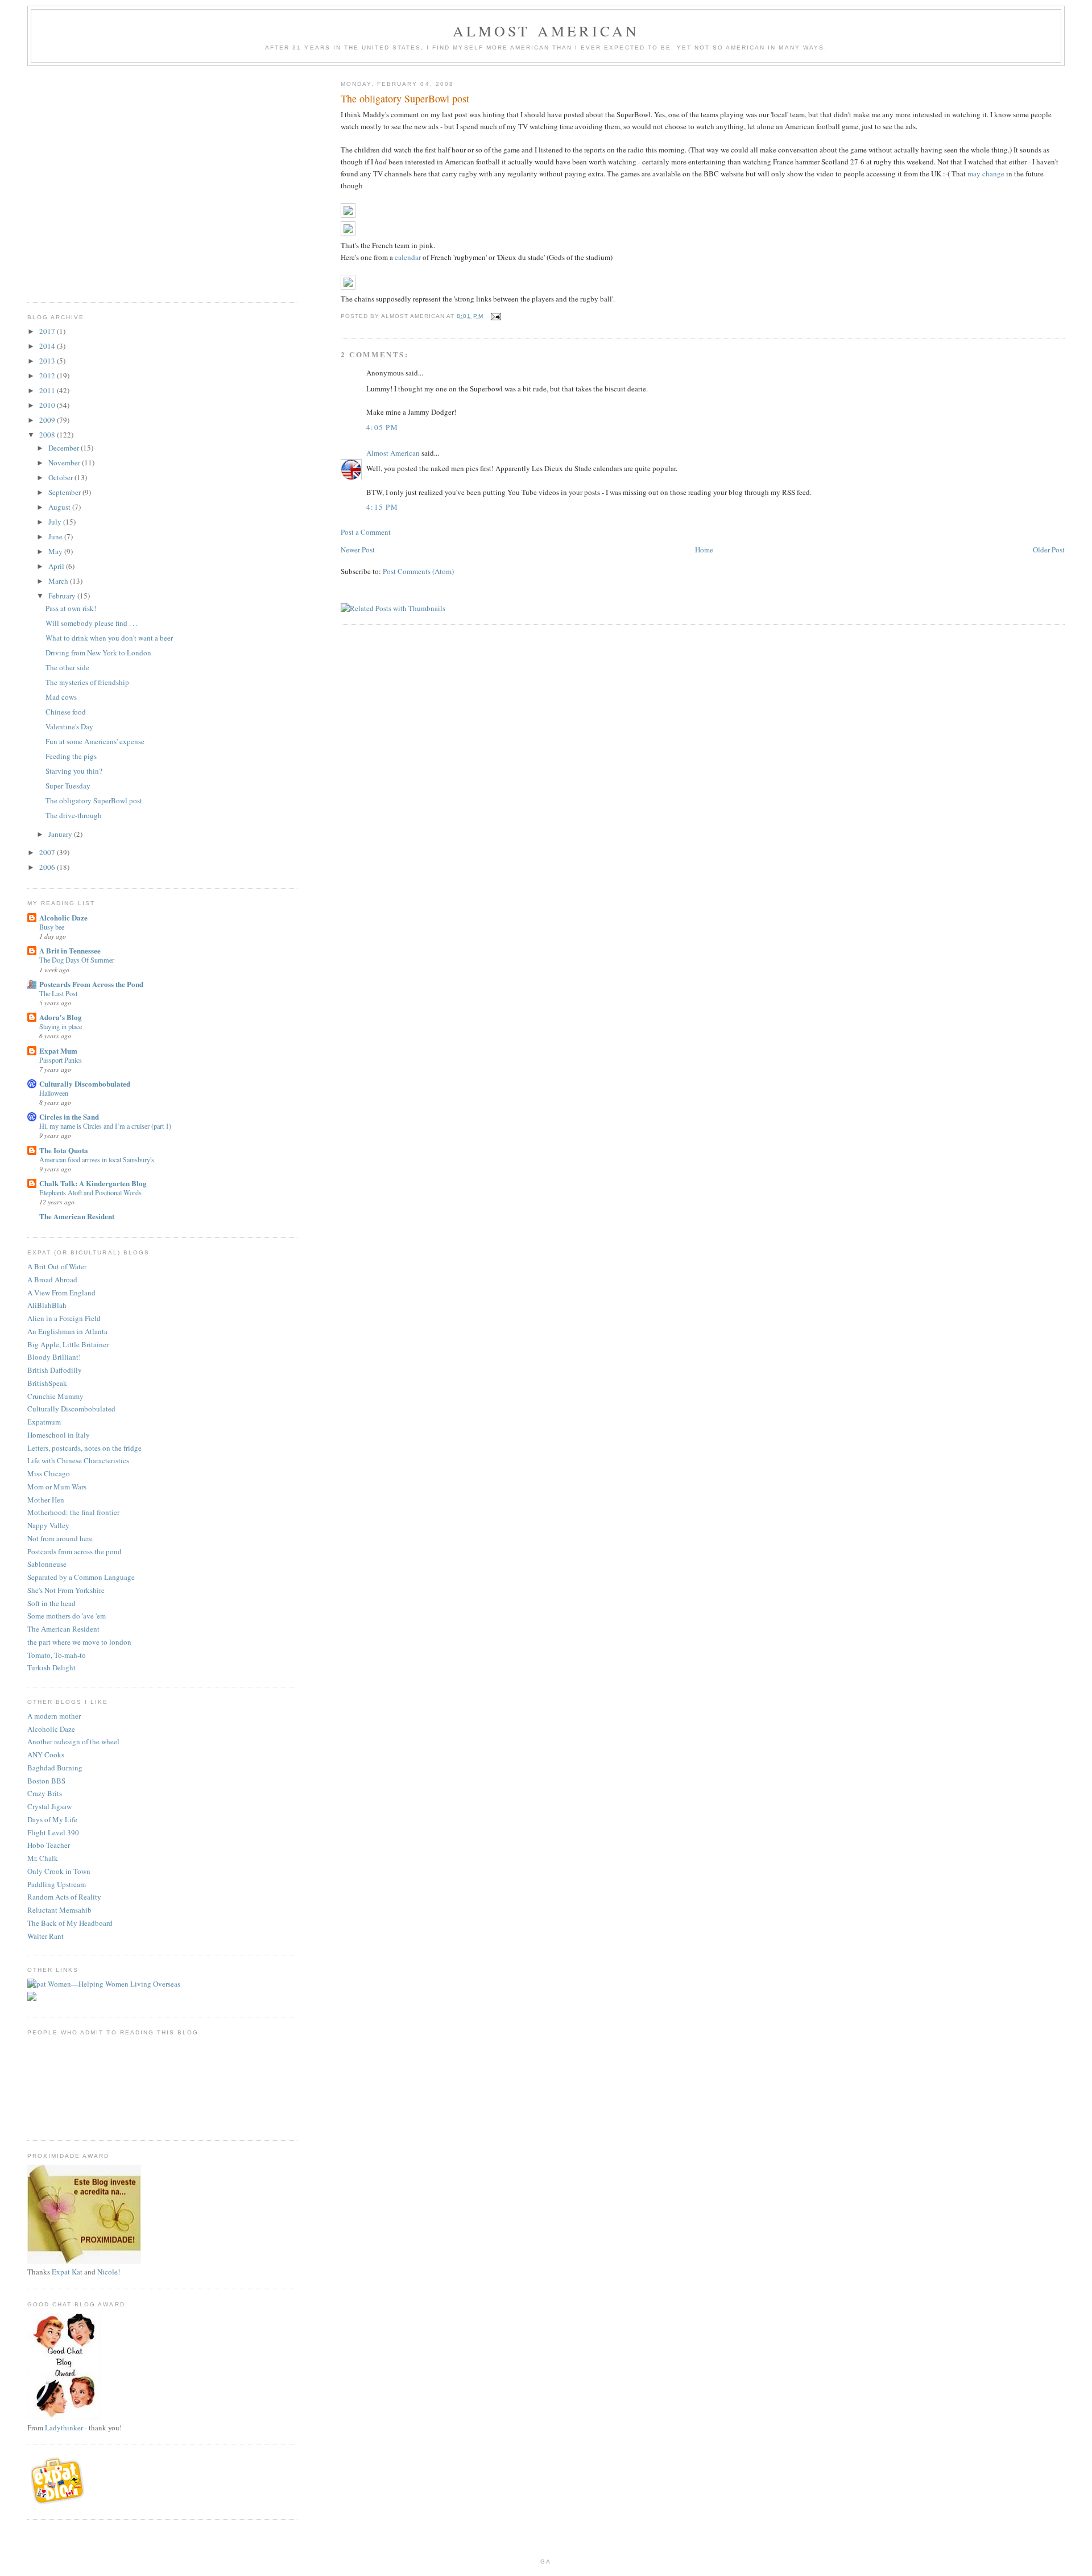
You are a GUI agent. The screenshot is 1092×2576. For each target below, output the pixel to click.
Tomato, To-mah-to (57, 1655)
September (65, 492)
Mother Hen (46, 1500)
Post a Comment (366, 532)
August (60, 507)
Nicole (107, 2272)
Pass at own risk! (71, 608)
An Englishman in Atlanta (67, 1331)
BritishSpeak (47, 1383)
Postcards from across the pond (75, 1551)
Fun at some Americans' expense (95, 741)
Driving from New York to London (98, 653)
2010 (48, 405)
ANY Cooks (46, 1755)
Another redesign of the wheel (73, 1741)
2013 (48, 361)
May (56, 551)
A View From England (61, 1293)
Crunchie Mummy (55, 1396)
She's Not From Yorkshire (66, 1590)
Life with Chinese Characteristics (78, 1460)
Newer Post (358, 550)
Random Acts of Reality (64, 1897)
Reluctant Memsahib (59, 1910)
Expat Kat (67, 2272)
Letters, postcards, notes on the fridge (84, 1448)
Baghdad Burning (55, 1768)
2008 (48, 435)
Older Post (1049, 550)
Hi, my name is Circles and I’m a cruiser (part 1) (105, 1126)
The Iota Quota (64, 1150)
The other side (67, 667)
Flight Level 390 (53, 1832)
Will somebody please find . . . (92, 623)
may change (986, 174)
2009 (48, 420)
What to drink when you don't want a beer (109, 638)
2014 (48, 346)
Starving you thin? (74, 771)
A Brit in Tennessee (70, 950)
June (56, 536)
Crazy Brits (45, 1793)
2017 (48, 331)
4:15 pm (382, 507)
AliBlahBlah (47, 1305)
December (65, 448)
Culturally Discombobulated (85, 1083)
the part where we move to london (79, 1642)
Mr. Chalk (43, 1858)
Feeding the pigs (71, 756)
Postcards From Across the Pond (91, 984)
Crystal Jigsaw (49, 1806)
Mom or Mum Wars (57, 1487)
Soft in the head (51, 1603)
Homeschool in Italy (59, 1435)
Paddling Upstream (57, 1884)
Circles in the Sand (69, 1116)
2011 (48, 390)
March (59, 581)
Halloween (54, 1093)
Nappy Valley (48, 1525)
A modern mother (54, 1716)
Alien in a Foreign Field (64, 1318)
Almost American (546, 31)
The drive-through (74, 815)
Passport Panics (61, 1060)
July (56, 522)
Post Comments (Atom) (418, 571)
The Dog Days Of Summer (77, 960)
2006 (48, 867)
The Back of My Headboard (70, 1923)
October (61, 477)
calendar (408, 257)
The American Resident (77, 1216)
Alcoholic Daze (63, 917)
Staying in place (61, 1026)
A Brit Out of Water (57, 1266)
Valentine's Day (69, 726)
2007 (48, 852)
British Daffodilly (55, 1370)
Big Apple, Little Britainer (68, 1344)
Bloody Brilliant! (54, 1357)
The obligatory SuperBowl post (94, 800)
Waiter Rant (45, 1936)
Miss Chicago (49, 1473)
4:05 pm (382, 427)
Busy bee (52, 927)
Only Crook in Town (59, 1871)
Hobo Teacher (49, 1845)
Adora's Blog (61, 1017)
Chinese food (66, 712)
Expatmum (44, 1422)
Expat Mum (58, 1050)
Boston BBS (46, 1781)
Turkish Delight (51, 1667)
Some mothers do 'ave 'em (67, 1616)
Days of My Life (52, 1819)
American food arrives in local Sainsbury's (97, 1159)
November (65, 463)
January (61, 834)
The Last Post (58, 993)
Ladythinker (64, 2428)
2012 (48, 375)
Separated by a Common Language (81, 1577)
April (57, 566)
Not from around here (60, 1538)
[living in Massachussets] (59, 2502)
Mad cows (61, 697)
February (63, 596)
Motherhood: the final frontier (73, 1512)
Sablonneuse (47, 1564)
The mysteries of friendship (87, 682)
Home (704, 550)
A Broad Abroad (52, 1279)
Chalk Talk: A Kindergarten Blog (93, 1183)
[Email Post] (496, 316)
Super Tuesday (68, 786)
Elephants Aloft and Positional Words (90, 1192)
